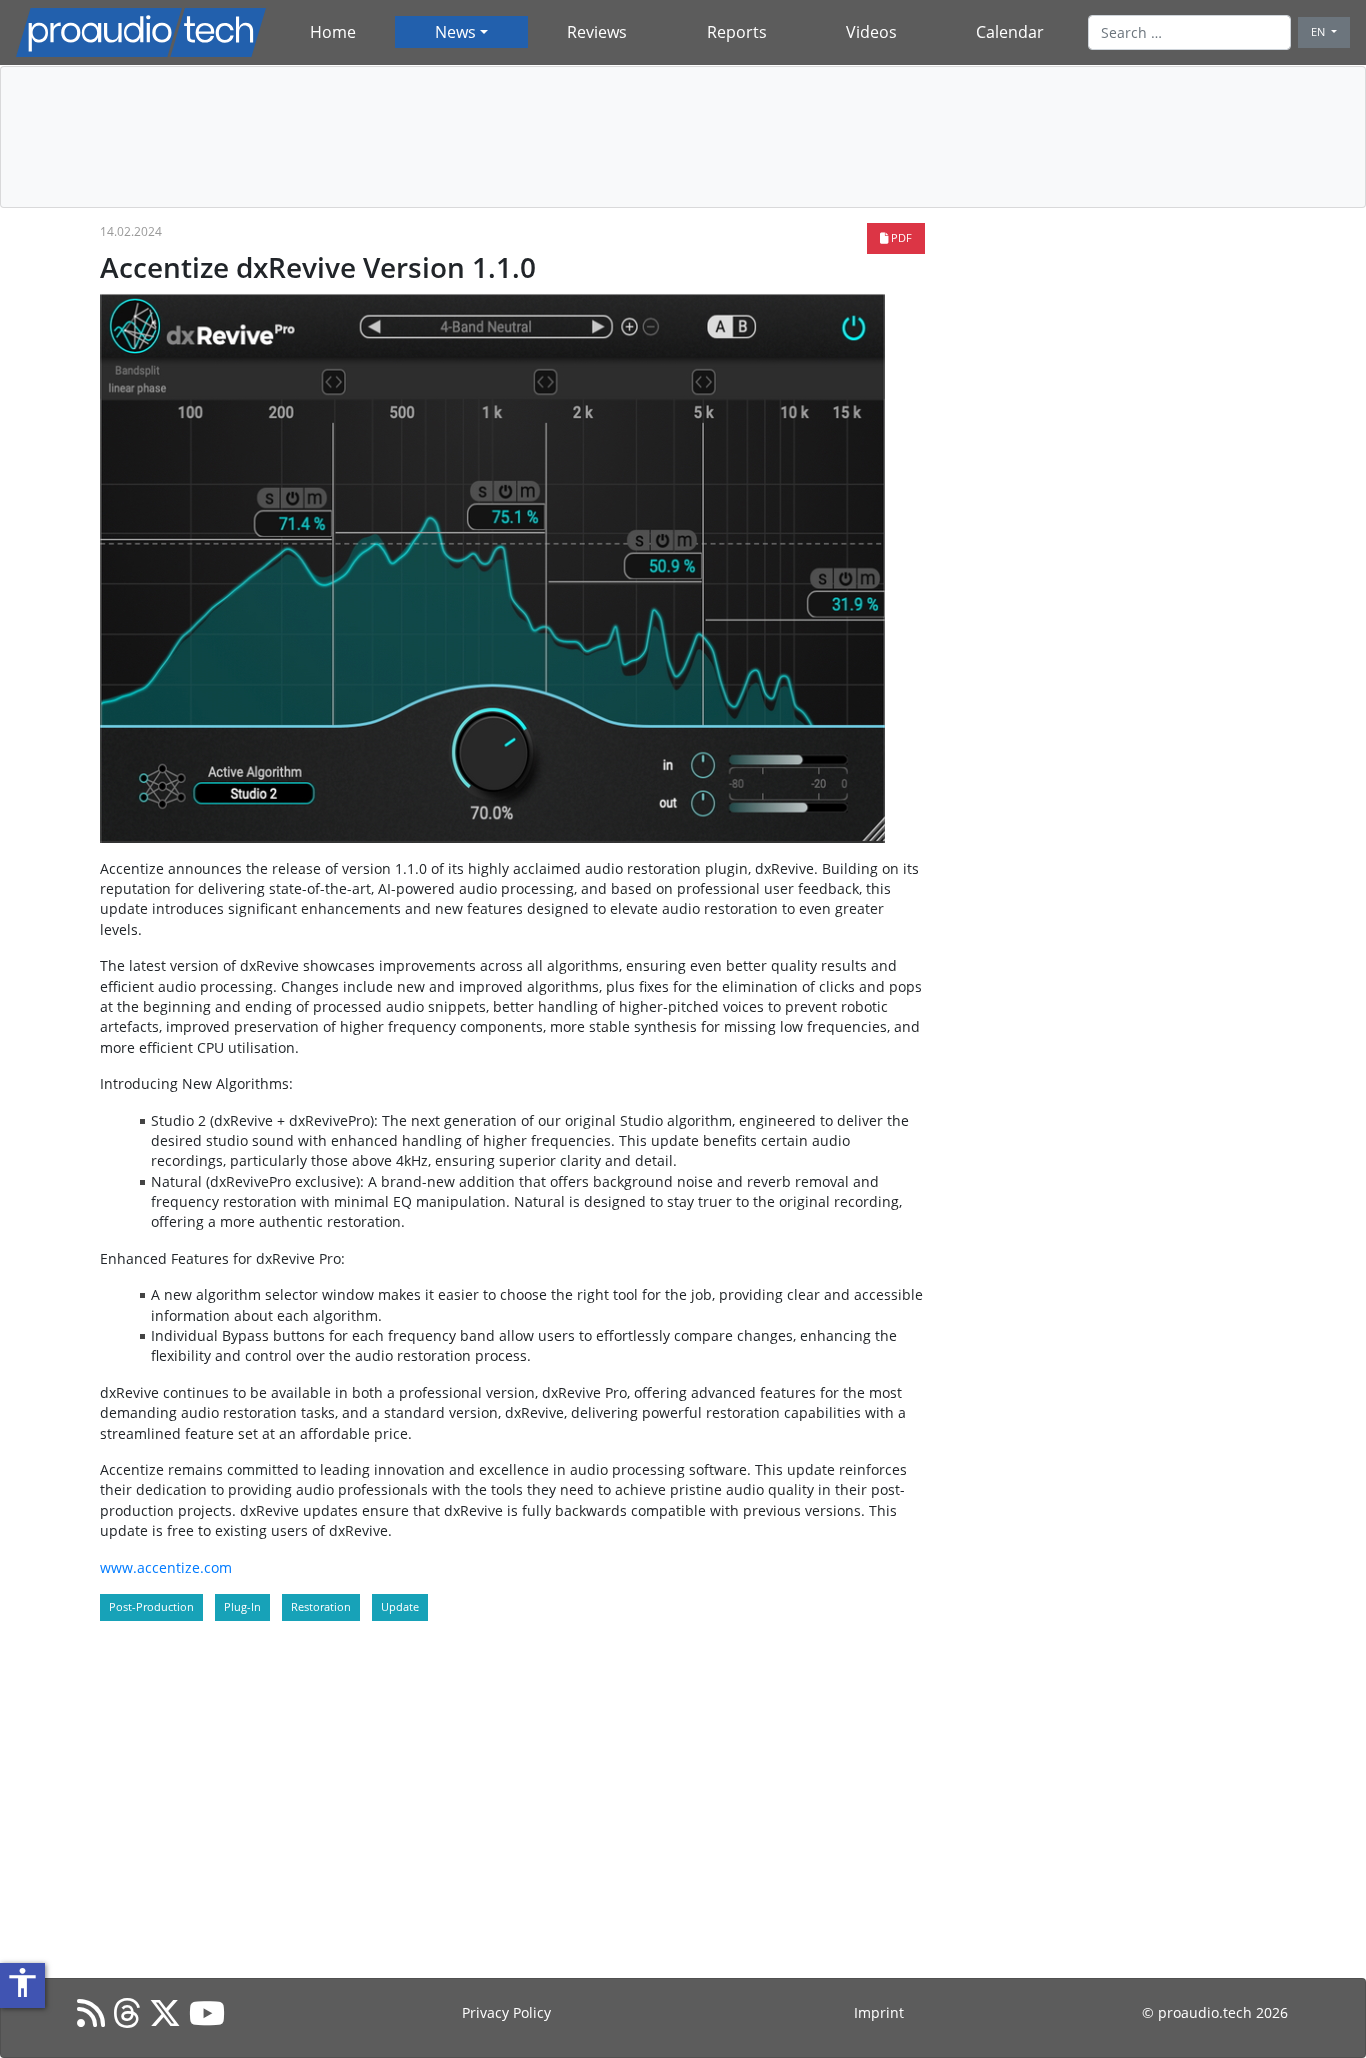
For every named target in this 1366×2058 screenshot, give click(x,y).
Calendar (1010, 32)
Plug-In (242, 1606)
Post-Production (151, 1606)
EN (1319, 31)
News (455, 32)
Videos (871, 32)
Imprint (879, 2012)
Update (400, 1606)
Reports (737, 32)
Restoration (321, 1606)
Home (333, 32)
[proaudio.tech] (141, 32)
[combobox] (1189, 32)
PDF (900, 237)
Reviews (597, 32)
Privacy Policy (506, 2012)
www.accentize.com (166, 1567)
